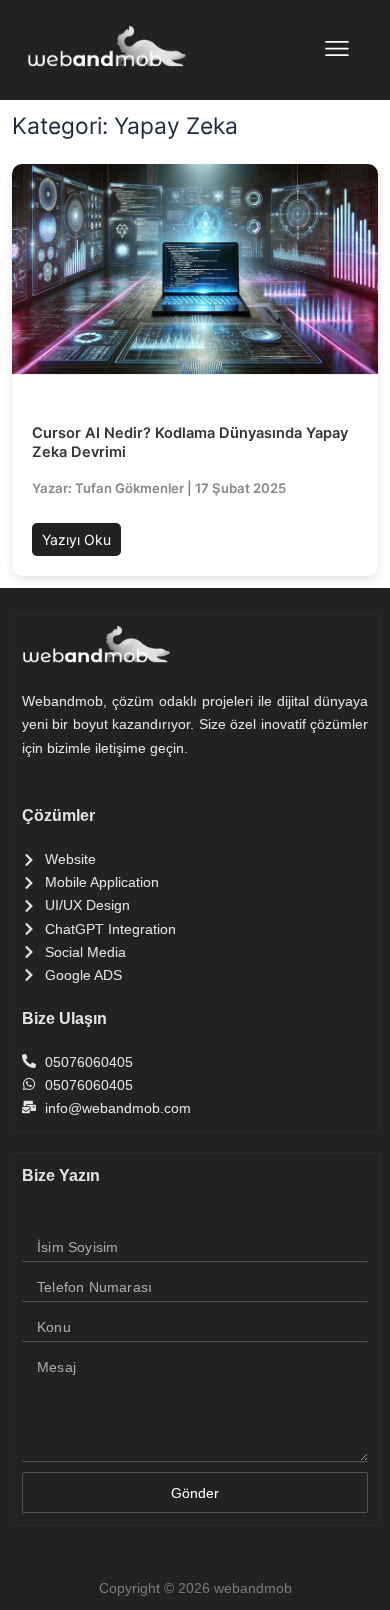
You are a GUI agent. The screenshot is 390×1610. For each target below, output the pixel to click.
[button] (337, 50)
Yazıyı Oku (76, 539)
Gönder (195, 1493)
